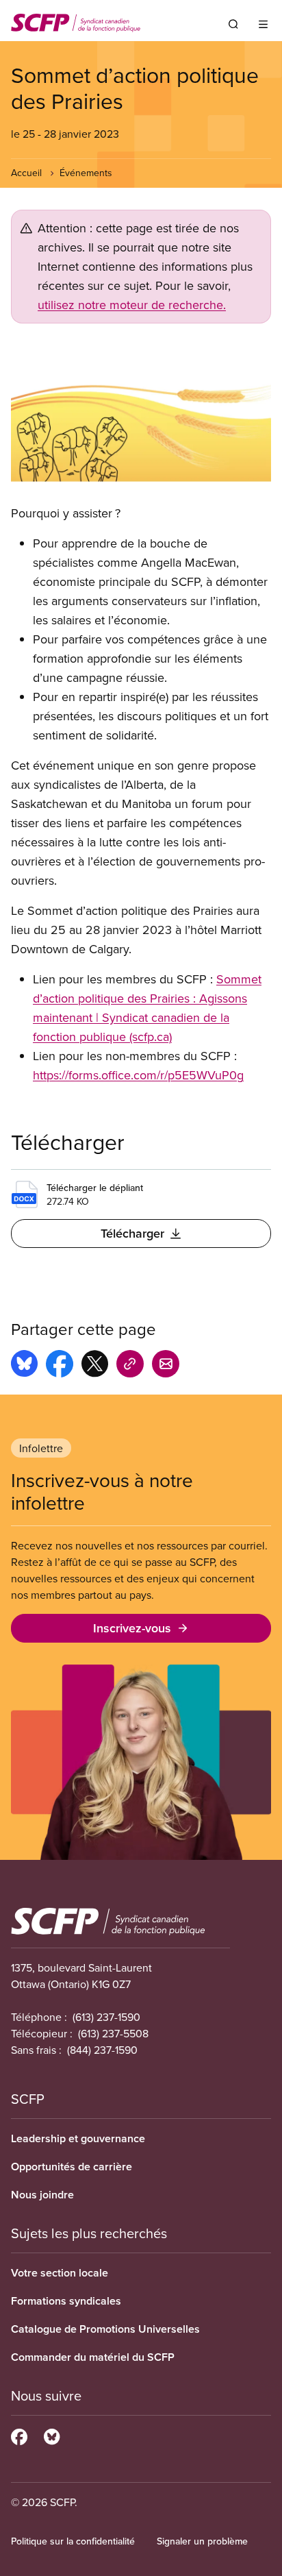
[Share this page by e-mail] (166, 1366)
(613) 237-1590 (106, 2017)
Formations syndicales (66, 2301)
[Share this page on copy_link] (130, 1366)
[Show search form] (233, 24)
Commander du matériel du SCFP (93, 2357)
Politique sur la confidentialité (73, 2541)
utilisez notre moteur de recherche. (132, 305)
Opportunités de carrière (72, 2167)
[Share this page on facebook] (60, 1366)
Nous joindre (42, 2195)
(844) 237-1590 (102, 2050)
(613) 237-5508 (113, 2033)
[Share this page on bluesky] (24, 1366)
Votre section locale (60, 2273)
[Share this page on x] (95, 1366)
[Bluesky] (52, 2435)
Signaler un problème (202, 2541)
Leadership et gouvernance (78, 2138)
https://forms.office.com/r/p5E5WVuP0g (138, 1075)
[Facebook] (19, 2435)
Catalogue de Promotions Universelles (105, 2329)
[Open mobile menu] (263, 24)
